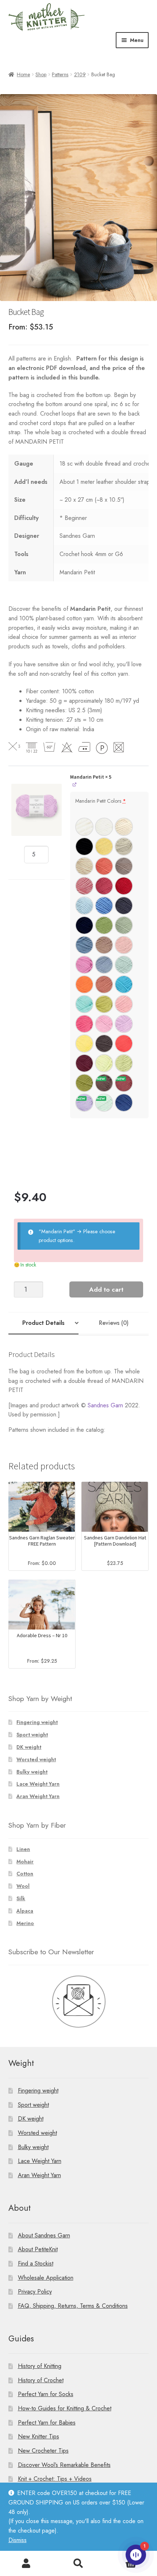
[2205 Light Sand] (124, 847)
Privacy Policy (35, 2292)
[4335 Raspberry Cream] (104, 886)
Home (23, 74)
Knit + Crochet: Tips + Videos (55, 2479)
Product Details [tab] (43, 1323)
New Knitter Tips (39, 2436)
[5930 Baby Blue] (84, 906)
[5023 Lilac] (124, 1024)
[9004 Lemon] (84, 1044)
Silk (21, 1898)
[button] (37, 810)
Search (78, 2564)
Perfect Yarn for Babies (47, 2423)
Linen (23, 1849)
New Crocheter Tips (43, 2451)
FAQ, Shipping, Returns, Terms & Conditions (73, 2306)
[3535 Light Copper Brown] (104, 984)
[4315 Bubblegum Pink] (84, 1024)
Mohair (25, 1862)
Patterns (60, 74)
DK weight (29, 1747)
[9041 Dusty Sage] (124, 925)
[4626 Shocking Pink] (84, 965)
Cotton (25, 1874)
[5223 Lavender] (84, 1103)
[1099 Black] (84, 847)
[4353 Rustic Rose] (124, 1083)
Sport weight (32, 1735)
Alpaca (25, 1911)
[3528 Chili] (104, 866)
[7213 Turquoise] (84, 1004)
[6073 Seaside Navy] (84, 925)
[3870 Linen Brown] (124, 866)
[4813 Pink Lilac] (104, 1024)
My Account (26, 2564)
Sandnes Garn (105, 1405)
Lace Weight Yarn (38, 1784)
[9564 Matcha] (84, 1083)
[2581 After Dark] (104, 1044)
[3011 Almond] (84, 866)
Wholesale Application (46, 2278)
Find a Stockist (36, 2263)
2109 (80, 74)
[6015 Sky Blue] (104, 906)
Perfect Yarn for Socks (46, 2394)
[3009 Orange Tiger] (84, 984)
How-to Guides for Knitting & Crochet (65, 2408)
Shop (41, 74)
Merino (25, 1923)
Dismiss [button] (18, 2540)
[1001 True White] (84, 827)
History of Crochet (41, 2380)
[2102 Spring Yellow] (104, 847)
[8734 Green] (104, 925)
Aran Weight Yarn (38, 1796)
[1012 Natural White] (124, 827)
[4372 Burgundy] (84, 1063)
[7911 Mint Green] (104, 1103)
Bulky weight (32, 1772)
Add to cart (106, 1289)
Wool (23, 1886)
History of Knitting (40, 2366)
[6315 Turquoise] (124, 984)
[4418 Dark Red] (124, 886)
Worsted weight (36, 1759)
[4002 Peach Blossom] (124, 945)
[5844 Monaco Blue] (124, 1103)
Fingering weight (37, 1722)
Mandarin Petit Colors (101, 801)
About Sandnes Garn (44, 2235)
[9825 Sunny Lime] (104, 1004)
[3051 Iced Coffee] (104, 945)
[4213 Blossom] (124, 1004)
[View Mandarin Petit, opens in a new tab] (75, 785)
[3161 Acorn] (104, 1083)
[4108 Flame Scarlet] (124, 1044)
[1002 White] (104, 827)
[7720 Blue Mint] (124, 965)
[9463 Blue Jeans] (84, 945)
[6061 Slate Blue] (124, 906)
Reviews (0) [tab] (114, 1323)
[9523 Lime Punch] (124, 1063)
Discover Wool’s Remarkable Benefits (64, 2465)
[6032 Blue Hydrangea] (104, 965)
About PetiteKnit (38, 2249)
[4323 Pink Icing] (84, 886)
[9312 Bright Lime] (104, 1063)
